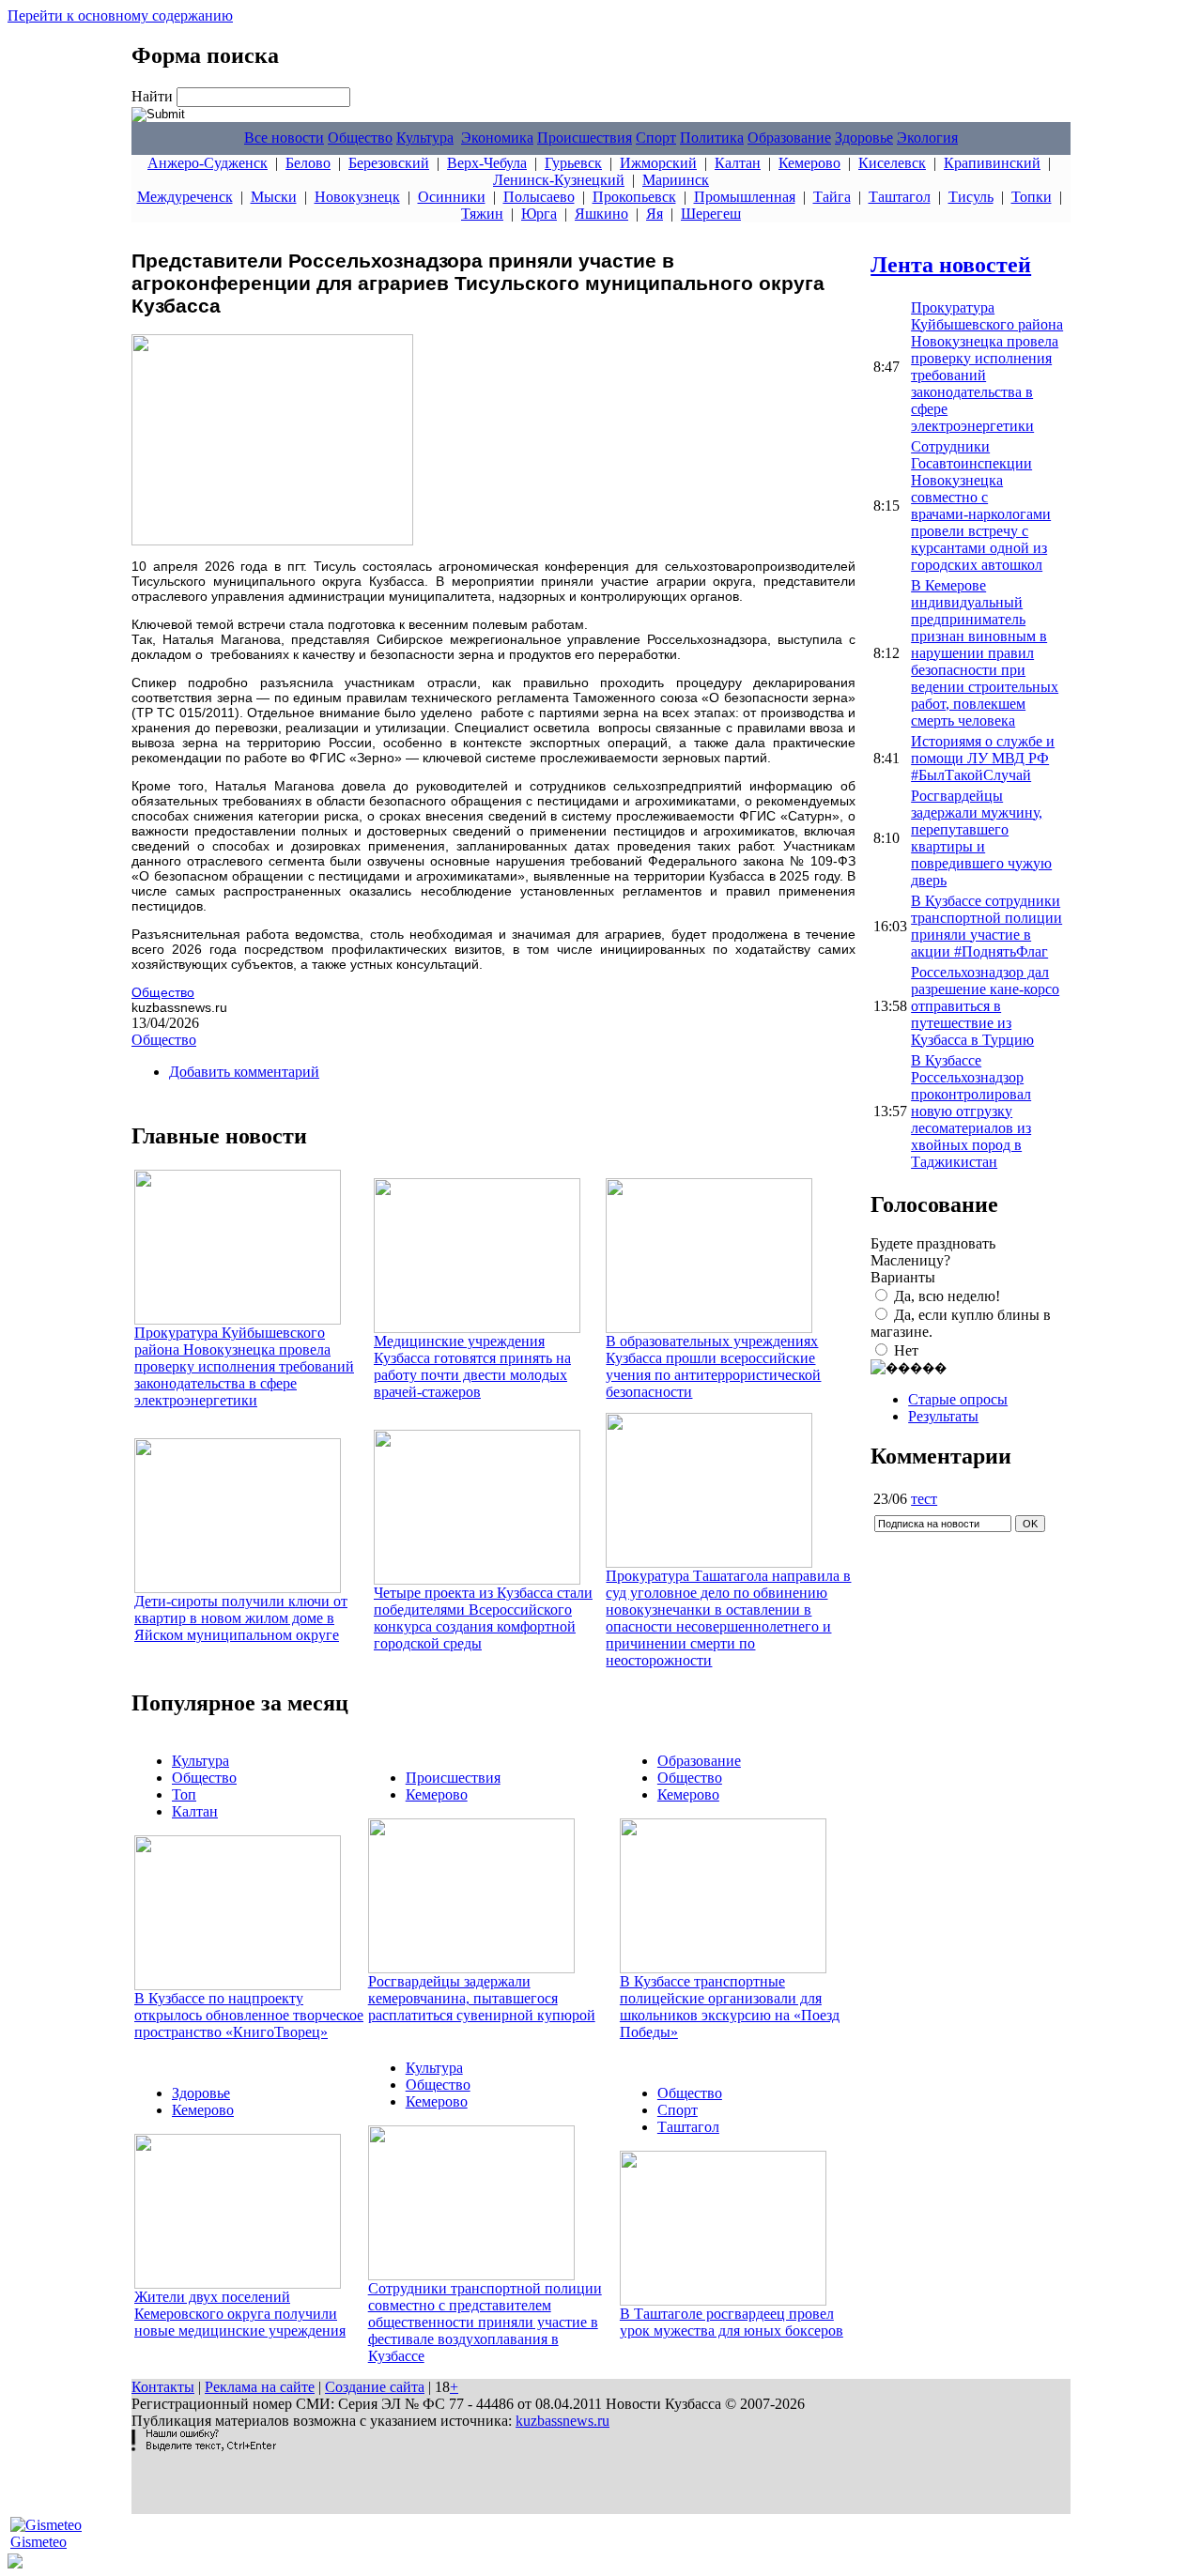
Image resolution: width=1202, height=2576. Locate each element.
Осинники (452, 197)
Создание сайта (375, 2387)
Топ (184, 1794)
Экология (927, 138)
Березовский (389, 163)
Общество (360, 138)
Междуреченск (185, 197)
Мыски (274, 197)
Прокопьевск (634, 197)
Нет (906, 1350)
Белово (308, 163)
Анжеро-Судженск (208, 163)
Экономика (497, 138)
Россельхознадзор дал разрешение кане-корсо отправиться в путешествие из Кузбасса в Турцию (985, 1006)
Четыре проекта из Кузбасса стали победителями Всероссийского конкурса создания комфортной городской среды (483, 1618)
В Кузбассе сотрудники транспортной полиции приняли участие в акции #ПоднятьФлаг (986, 926)
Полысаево (539, 197)
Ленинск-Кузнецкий (559, 180)
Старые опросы (958, 1399)
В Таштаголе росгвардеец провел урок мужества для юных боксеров (732, 2322)
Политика (712, 138)
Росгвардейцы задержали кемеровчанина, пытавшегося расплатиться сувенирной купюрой (482, 1998)
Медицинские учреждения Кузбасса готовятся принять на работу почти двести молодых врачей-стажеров (472, 1366)
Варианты (903, 1277)
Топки (1032, 197)
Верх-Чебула (487, 163)
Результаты (943, 1416)
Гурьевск (573, 163)
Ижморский (658, 163)
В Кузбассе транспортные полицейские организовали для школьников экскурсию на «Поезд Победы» (730, 2007)
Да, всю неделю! (947, 1296)
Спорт (656, 138)
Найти (154, 96)
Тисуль (971, 197)
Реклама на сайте (260, 2387)
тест (924, 1499)
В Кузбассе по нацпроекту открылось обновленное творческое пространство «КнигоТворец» (249, 2015)
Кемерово (809, 163)
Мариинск (676, 180)
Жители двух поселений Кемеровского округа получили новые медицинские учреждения (240, 2314)
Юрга (539, 214)
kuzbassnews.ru (562, 2421)
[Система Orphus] (204, 2446)
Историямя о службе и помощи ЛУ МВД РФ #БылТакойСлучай (983, 758)
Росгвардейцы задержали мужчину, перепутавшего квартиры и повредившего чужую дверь (981, 838)
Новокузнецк (357, 197)
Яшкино (601, 214)
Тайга (832, 197)
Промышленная (745, 197)
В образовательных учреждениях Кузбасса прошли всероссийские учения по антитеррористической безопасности (713, 1366)
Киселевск (892, 163)
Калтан (738, 163)
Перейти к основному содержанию (120, 15)
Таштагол (900, 197)
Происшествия (585, 138)
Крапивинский (992, 163)
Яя (655, 214)
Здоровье (864, 138)
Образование (789, 138)
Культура (425, 138)
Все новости (284, 138)
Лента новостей (951, 265)
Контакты (163, 2387)
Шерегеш (711, 214)
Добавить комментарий (244, 1072)
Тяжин (482, 214)
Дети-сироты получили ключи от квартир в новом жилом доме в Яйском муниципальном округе (241, 1618)
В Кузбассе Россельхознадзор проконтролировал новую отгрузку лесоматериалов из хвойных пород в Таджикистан (971, 1111)
